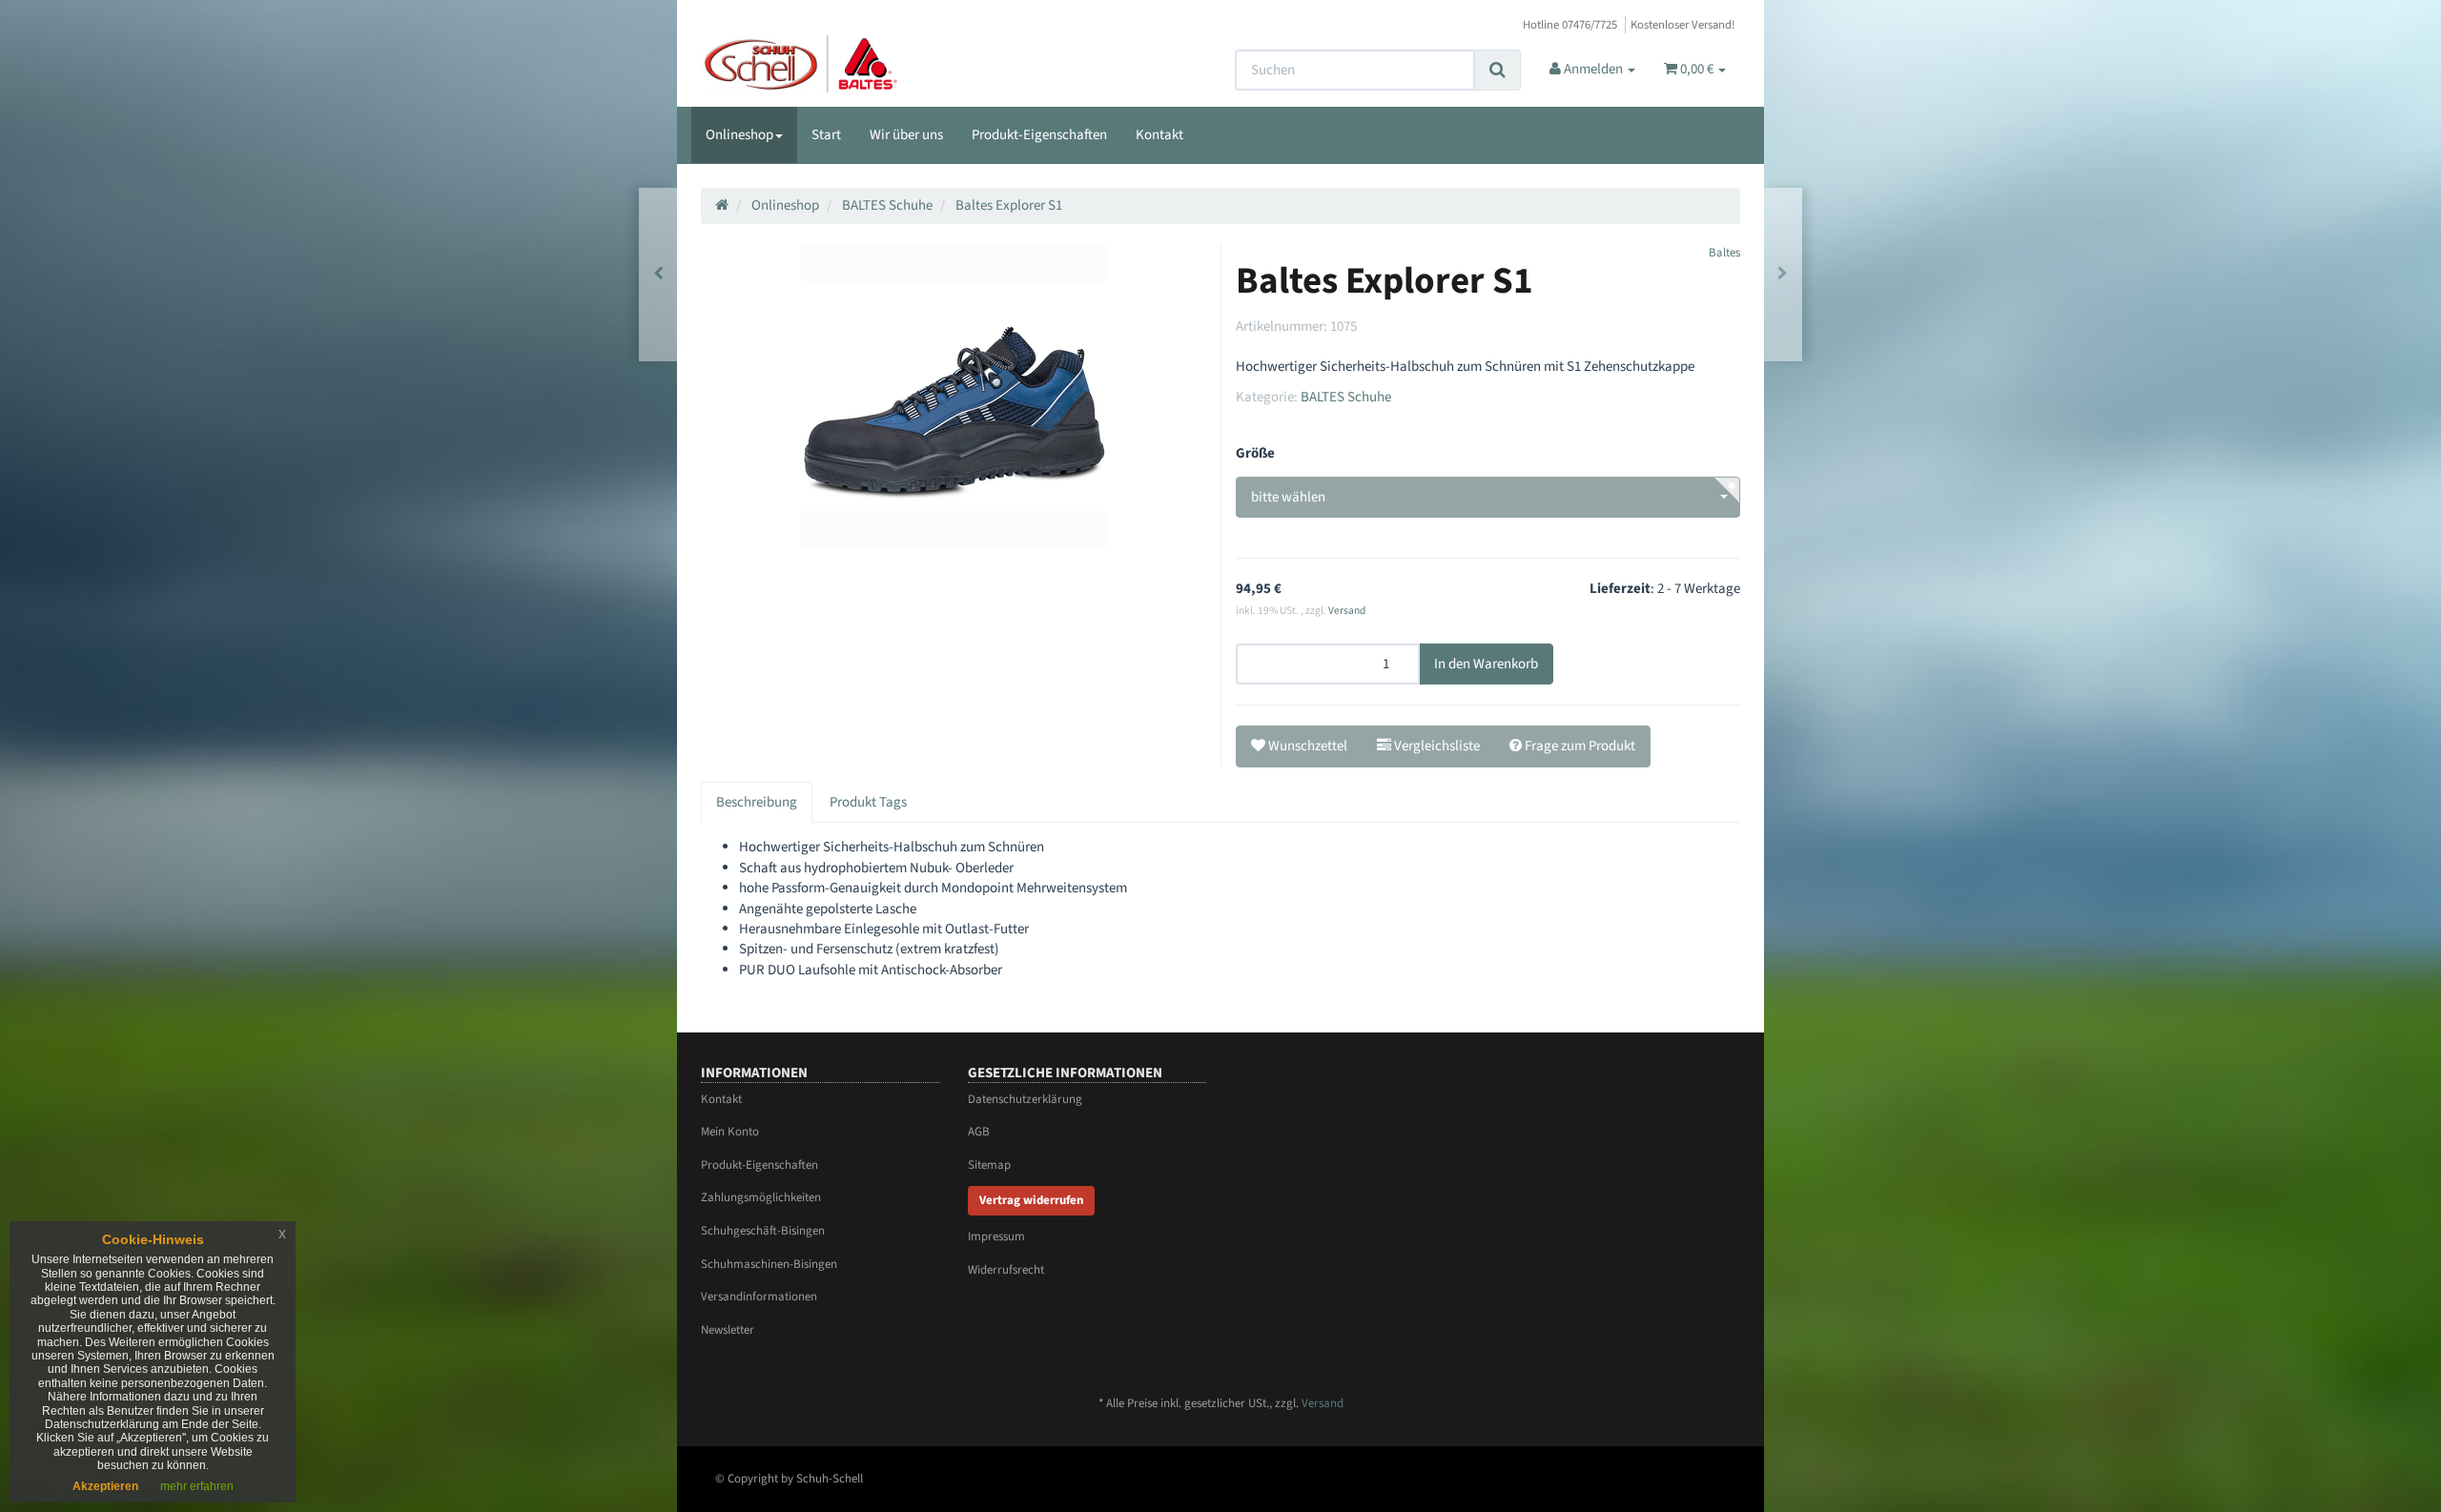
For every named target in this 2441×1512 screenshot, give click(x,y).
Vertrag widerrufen (1031, 1200)
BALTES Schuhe (1346, 397)
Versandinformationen (759, 1297)
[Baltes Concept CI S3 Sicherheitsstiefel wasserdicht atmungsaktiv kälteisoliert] (658, 274)
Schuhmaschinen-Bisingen (769, 1264)
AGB (979, 1132)
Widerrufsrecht (1006, 1270)
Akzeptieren (105, 1486)
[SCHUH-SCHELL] (864, 64)
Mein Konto (730, 1132)
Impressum (996, 1236)
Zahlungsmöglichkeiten (761, 1197)
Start (826, 135)
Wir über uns (906, 135)
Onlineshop (739, 135)
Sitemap (989, 1165)
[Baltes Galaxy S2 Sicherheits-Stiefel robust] (1783, 274)
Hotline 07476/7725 (1570, 25)
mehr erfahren (197, 1486)
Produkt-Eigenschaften (1039, 135)
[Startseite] (722, 205)
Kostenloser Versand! (1683, 25)
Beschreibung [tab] (757, 802)
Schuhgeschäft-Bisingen (763, 1231)
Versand (1347, 611)
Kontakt (1159, 135)
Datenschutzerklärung (1025, 1099)
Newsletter (728, 1330)
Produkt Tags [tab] (868, 802)
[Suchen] (1497, 70)
